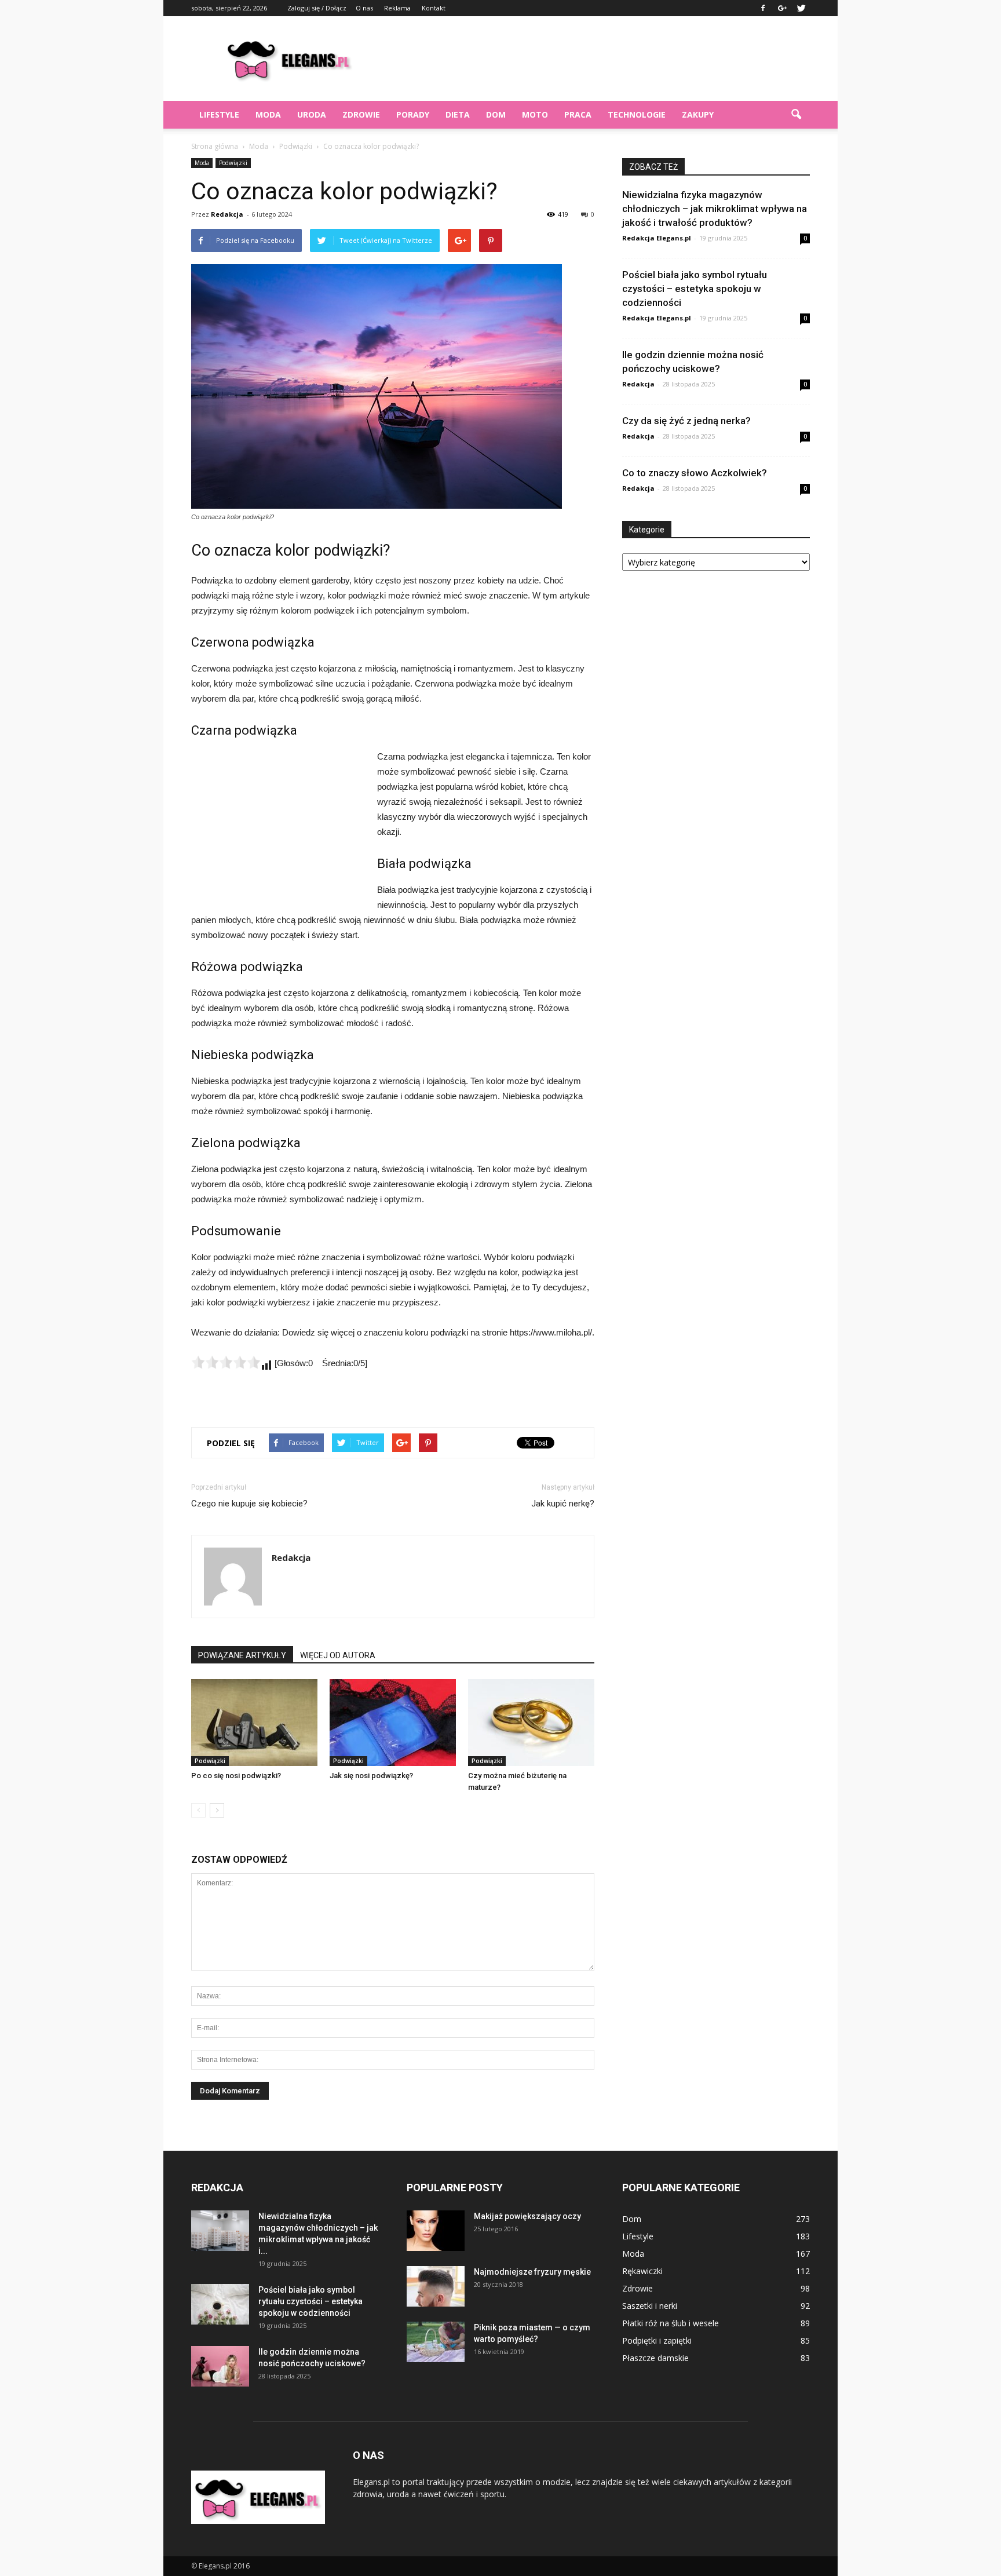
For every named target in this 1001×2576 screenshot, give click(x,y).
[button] (796, 115)
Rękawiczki (642, 2271)
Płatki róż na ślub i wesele (671, 2323)
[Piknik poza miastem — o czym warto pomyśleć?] (436, 2342)
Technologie (637, 114)
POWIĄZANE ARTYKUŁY (242, 1655)
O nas (364, 8)
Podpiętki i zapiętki (657, 2340)
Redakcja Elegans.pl (657, 238)
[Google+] (782, 8)
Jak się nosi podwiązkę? (371, 1776)
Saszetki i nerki (650, 2306)
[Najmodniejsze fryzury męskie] (436, 2286)
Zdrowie (361, 114)
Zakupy (698, 114)
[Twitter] (801, 8)
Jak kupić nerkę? (563, 1504)
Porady (413, 114)
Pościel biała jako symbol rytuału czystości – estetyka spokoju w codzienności (695, 289)
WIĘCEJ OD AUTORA (338, 1655)
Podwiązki (233, 163)
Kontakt (434, 8)
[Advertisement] (599, 59)
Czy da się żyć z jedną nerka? (686, 421)
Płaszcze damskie (655, 2358)
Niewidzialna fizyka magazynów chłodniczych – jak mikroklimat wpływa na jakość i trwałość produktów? (715, 209)
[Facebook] (763, 8)
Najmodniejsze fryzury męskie (532, 2272)
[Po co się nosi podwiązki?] (254, 1723)
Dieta (458, 114)
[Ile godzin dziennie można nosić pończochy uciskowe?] (220, 2366)
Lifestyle (219, 114)
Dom (496, 114)
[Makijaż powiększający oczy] (436, 2231)
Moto (535, 114)
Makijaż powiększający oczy (527, 2216)
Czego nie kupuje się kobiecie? (249, 1504)
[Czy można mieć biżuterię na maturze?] (531, 1723)
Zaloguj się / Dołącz (317, 8)
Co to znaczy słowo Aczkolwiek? (695, 473)
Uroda (312, 114)
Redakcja (227, 214)
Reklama (397, 8)
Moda (268, 114)
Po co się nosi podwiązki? (236, 1776)
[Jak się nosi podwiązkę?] (393, 1723)
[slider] (226, 1362)
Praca (578, 114)
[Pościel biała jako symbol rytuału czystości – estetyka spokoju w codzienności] (220, 2304)
